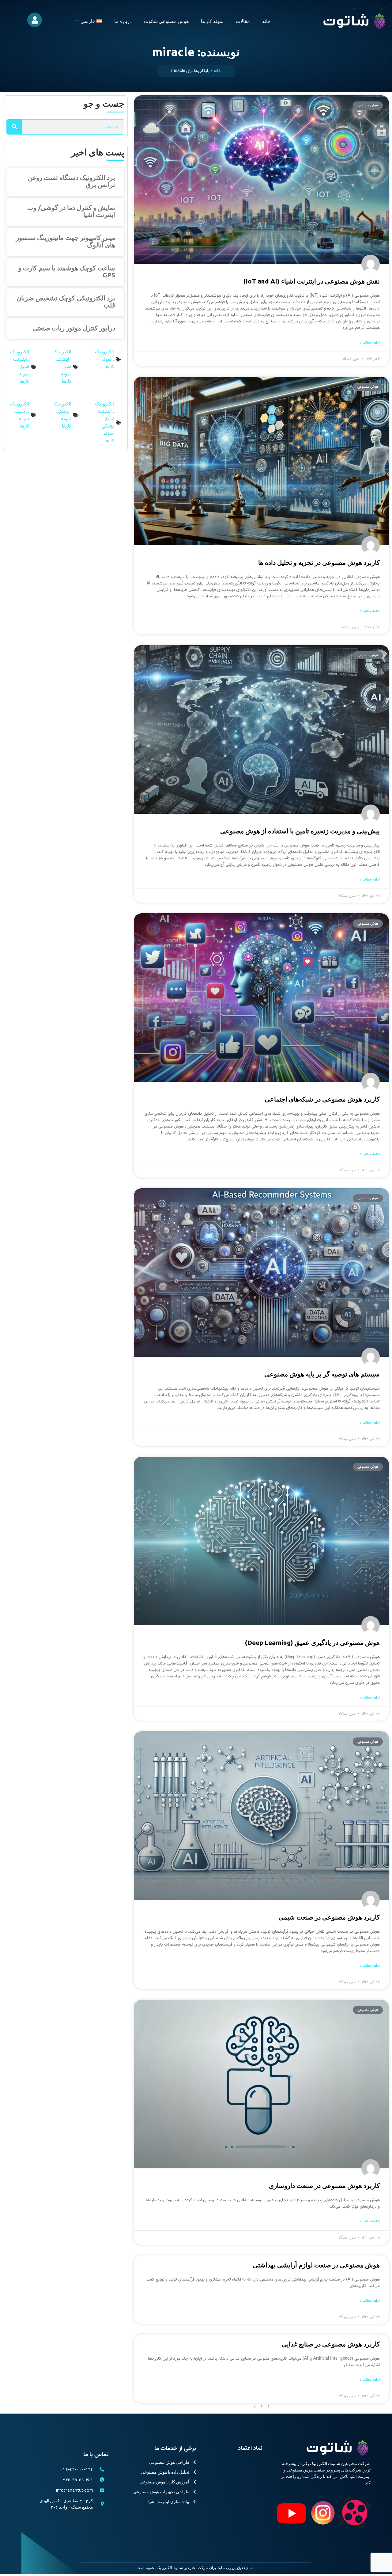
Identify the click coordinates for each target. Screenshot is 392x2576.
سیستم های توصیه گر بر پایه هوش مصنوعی (322, 1374)
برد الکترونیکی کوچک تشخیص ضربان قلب (66, 301)
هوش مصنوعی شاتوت (166, 21)
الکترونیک (104, 352)
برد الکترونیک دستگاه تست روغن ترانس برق (72, 181)
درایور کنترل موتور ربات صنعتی (74, 328)
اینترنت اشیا (63, 363)
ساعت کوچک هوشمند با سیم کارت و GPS (67, 271)
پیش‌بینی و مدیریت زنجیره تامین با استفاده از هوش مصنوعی (300, 831)
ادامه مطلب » (370, 343)
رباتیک (21, 412)
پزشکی (108, 426)
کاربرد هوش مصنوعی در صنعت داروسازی (324, 2186)
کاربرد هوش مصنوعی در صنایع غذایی (331, 2344)
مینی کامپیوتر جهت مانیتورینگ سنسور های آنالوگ (66, 241)
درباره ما (123, 21)
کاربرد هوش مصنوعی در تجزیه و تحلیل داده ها (319, 562)
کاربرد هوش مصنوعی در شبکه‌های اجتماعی (322, 1099)
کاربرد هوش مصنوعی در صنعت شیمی (329, 1917)
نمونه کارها (108, 363)
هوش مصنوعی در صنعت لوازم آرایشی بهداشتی (316, 2265)
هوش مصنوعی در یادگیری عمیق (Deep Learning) (312, 1642)
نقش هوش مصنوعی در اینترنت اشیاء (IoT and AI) (312, 281)
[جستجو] (14, 127)
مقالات (243, 21)
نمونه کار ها (212, 21)
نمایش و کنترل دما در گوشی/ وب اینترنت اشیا (71, 211)
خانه (266, 21)
